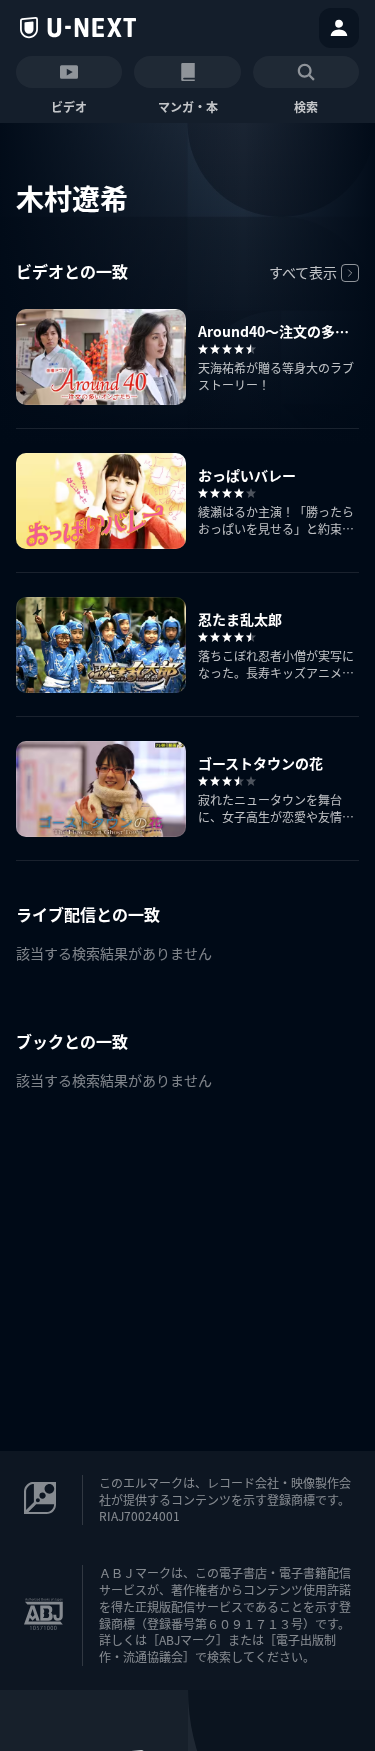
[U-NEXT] (78, 28)
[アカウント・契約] (339, 28)
